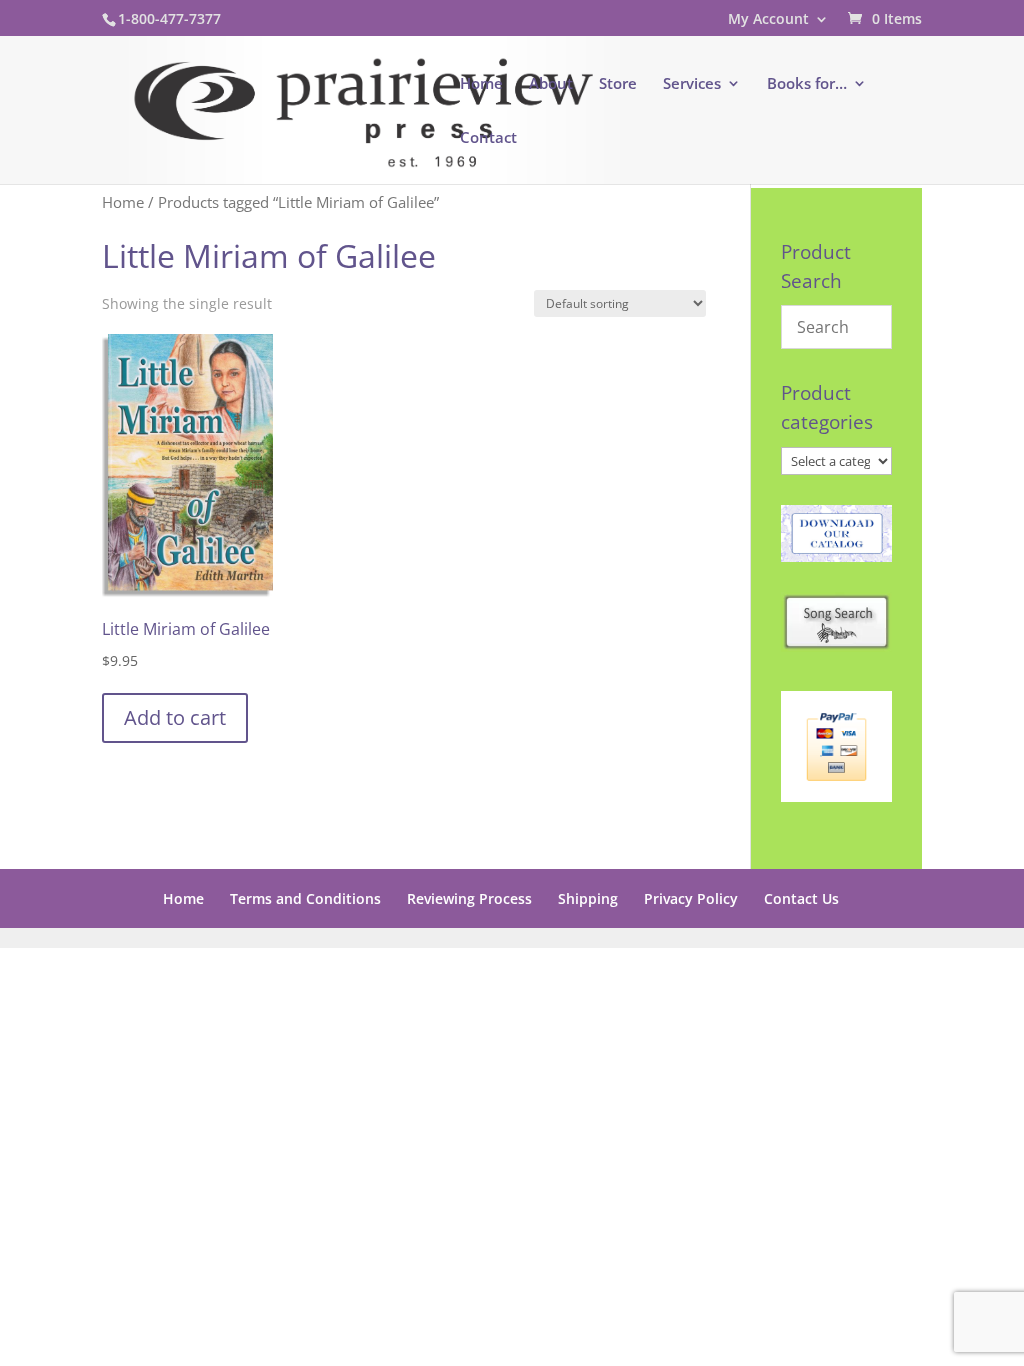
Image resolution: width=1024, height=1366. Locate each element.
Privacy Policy (691, 898)
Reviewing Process (469, 898)
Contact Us (801, 898)
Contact (488, 138)
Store (618, 84)
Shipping (588, 898)
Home (481, 84)
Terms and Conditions (305, 898)
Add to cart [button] (175, 717)
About (551, 84)
